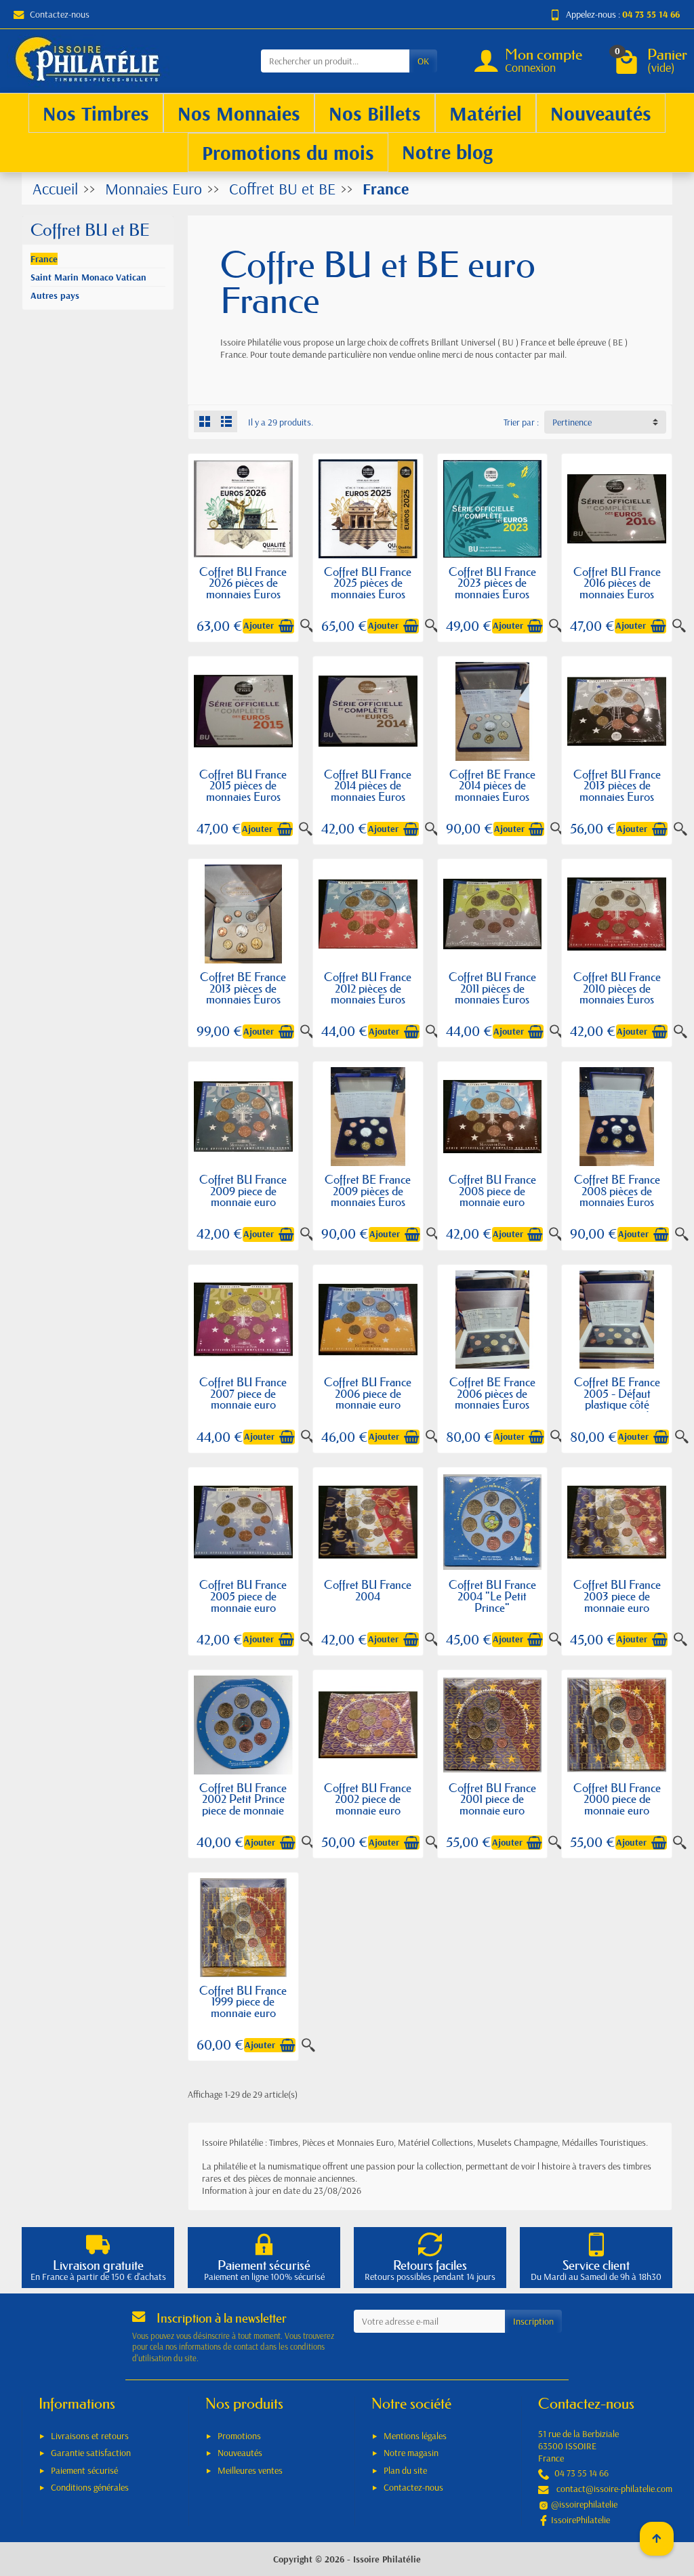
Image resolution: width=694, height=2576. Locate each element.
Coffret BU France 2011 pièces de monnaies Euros (492, 988)
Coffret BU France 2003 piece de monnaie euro (617, 1596)
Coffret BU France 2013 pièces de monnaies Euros (617, 785)
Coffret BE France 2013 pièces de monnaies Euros (243, 988)
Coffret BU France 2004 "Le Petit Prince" (492, 1596)
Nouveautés (240, 2453)
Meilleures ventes (250, 2470)
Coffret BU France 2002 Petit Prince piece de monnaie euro (243, 1805)
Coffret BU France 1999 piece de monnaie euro (243, 2001)
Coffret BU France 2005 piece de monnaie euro (243, 1596)
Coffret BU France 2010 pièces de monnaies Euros (617, 988)
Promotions (239, 2436)
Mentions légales (415, 2436)
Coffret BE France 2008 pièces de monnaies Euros (617, 1190)
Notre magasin (411, 2453)
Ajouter (259, 626)
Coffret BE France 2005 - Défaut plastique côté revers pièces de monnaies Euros (617, 1404)
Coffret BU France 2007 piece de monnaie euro (243, 1393)
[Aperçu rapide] (679, 626)
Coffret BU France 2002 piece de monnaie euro (368, 1799)
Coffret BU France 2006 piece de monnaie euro (368, 1393)
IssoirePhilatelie (580, 2520)
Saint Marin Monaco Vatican (88, 277)
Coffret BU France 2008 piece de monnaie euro (492, 1190)
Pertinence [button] (572, 422)
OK (423, 61)
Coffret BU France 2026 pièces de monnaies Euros (243, 583)
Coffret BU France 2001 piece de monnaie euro (492, 1799)
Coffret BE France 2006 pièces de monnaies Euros (492, 1393)
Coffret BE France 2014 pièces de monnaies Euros (492, 785)
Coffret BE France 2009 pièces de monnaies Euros (368, 1190)
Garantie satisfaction (91, 2453)
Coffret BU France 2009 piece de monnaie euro (243, 1190)
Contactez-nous (60, 14)
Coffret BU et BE (90, 230)
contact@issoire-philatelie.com (614, 2489)
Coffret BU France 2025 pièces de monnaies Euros (368, 583)
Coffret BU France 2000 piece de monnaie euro (617, 1799)
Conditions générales (90, 2487)
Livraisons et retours (90, 2436)
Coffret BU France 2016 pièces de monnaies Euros (617, 583)
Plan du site (405, 2470)
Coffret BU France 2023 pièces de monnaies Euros (492, 583)
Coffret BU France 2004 (368, 1590)
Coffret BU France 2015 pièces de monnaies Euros (243, 785)
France (44, 259)
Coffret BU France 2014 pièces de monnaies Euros (368, 785)
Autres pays (55, 295)
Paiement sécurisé (84, 2470)
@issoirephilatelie (584, 2504)
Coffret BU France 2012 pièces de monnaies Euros (368, 988)
